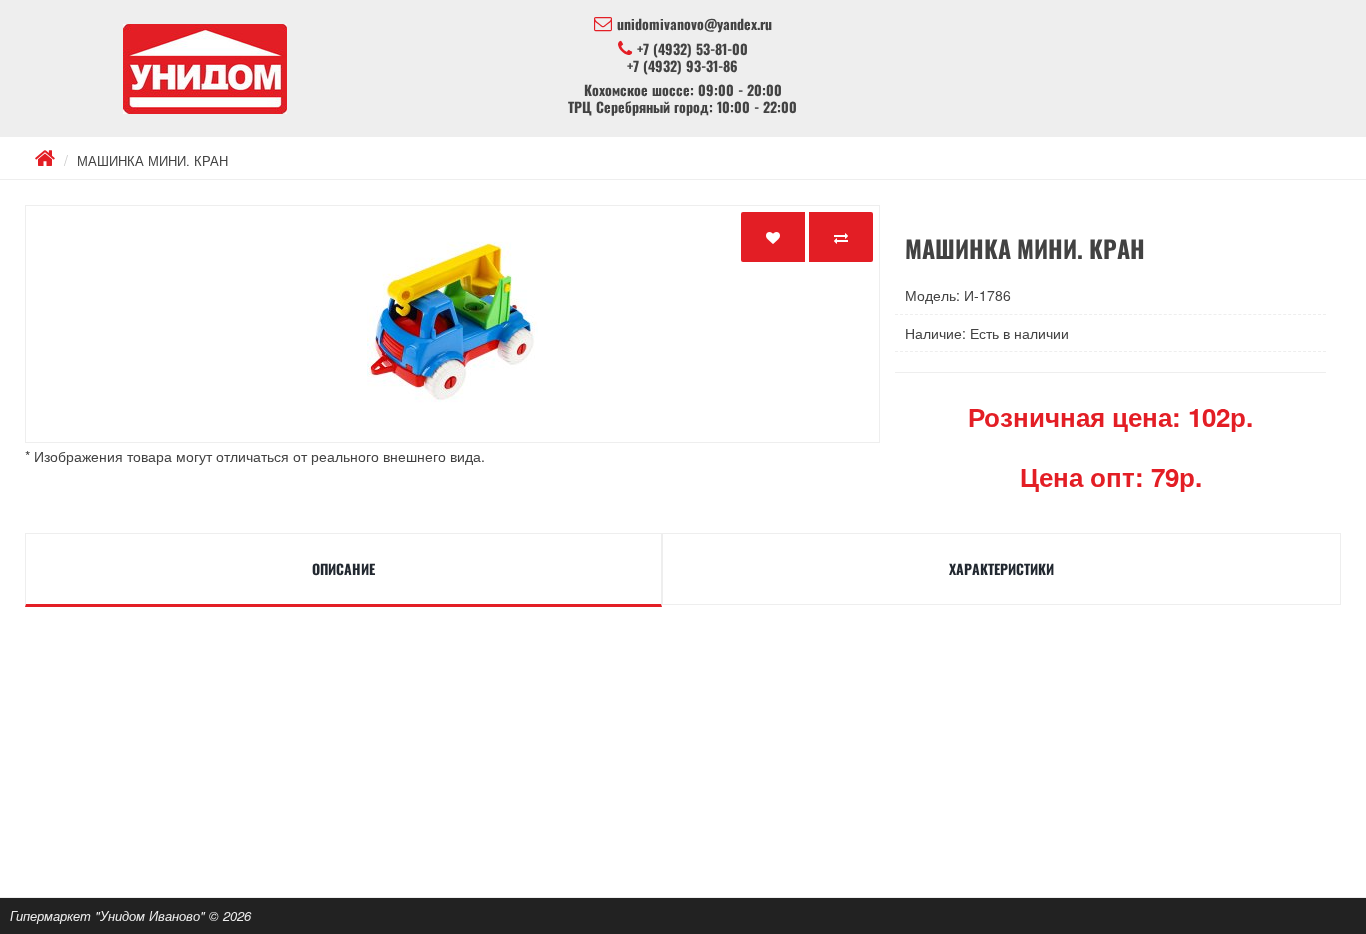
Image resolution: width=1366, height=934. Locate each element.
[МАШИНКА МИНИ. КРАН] (452, 324)
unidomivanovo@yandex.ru (694, 24)
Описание (343, 568)
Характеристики (1001, 568)
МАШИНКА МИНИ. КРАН (152, 160)
